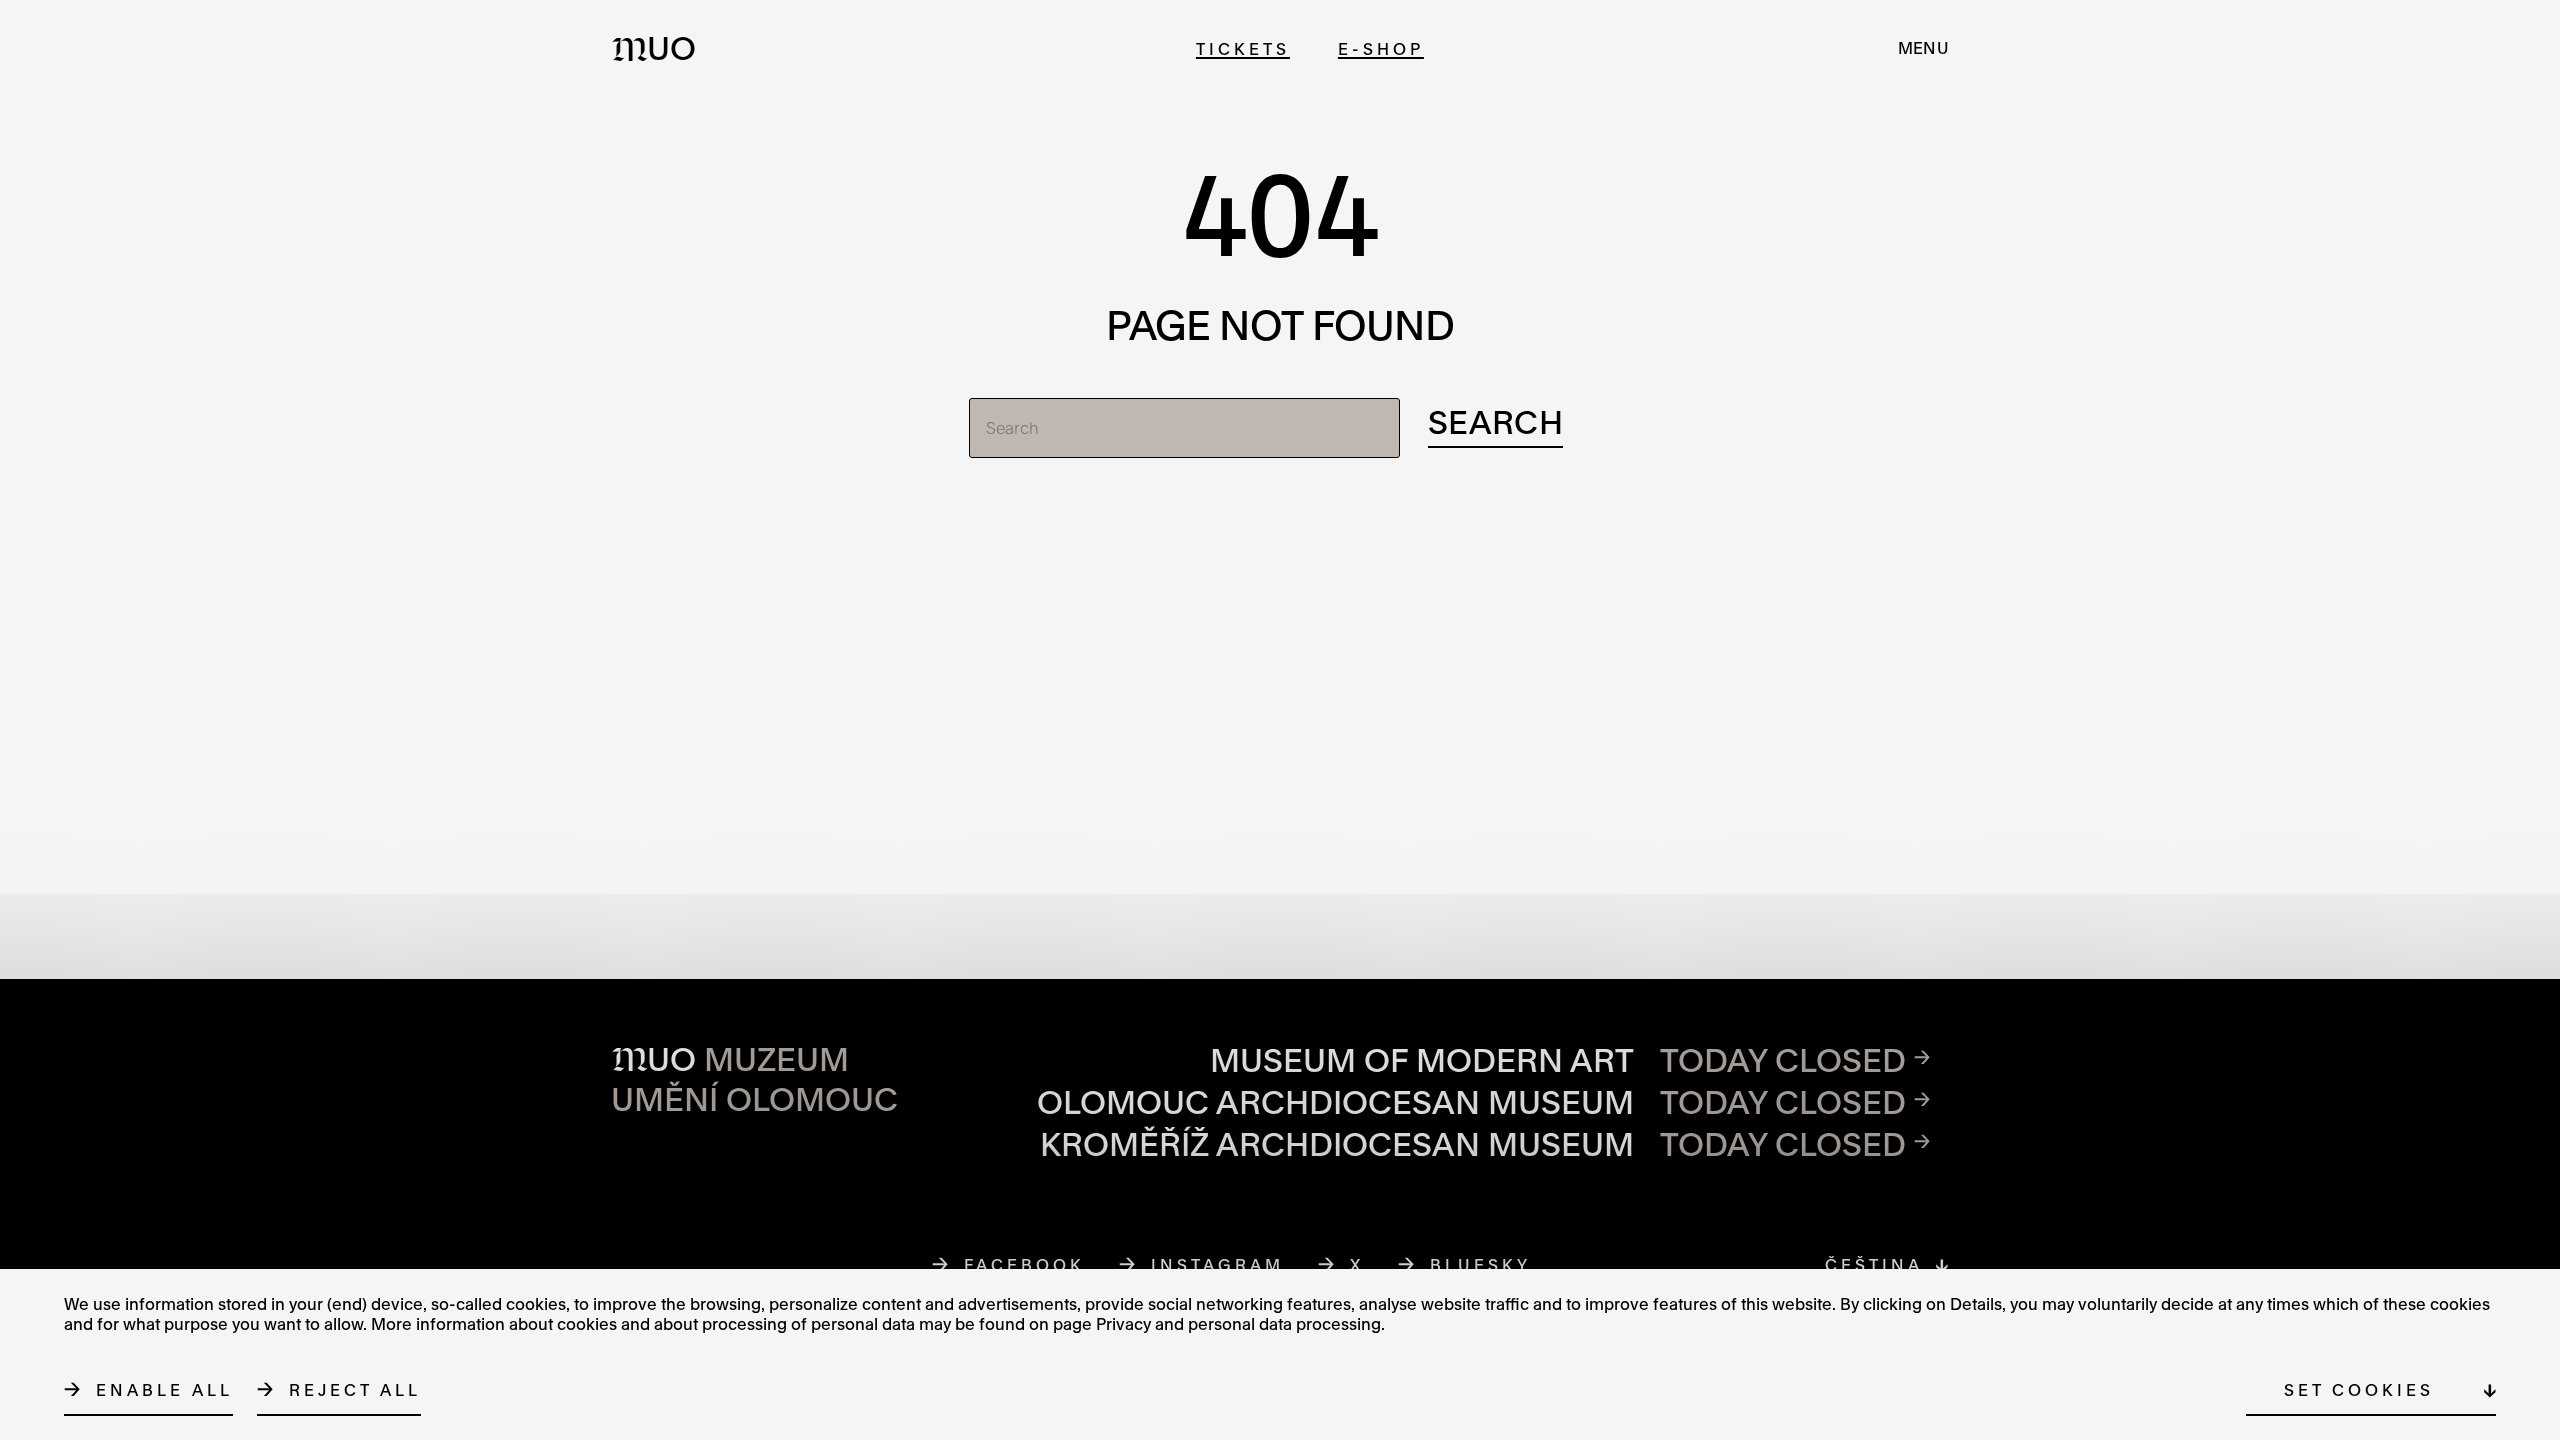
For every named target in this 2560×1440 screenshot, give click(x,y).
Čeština (1874, 1264)
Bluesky (1481, 1264)
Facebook (1025, 1264)
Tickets (1243, 48)
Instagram (1218, 1264)
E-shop (1381, 48)
